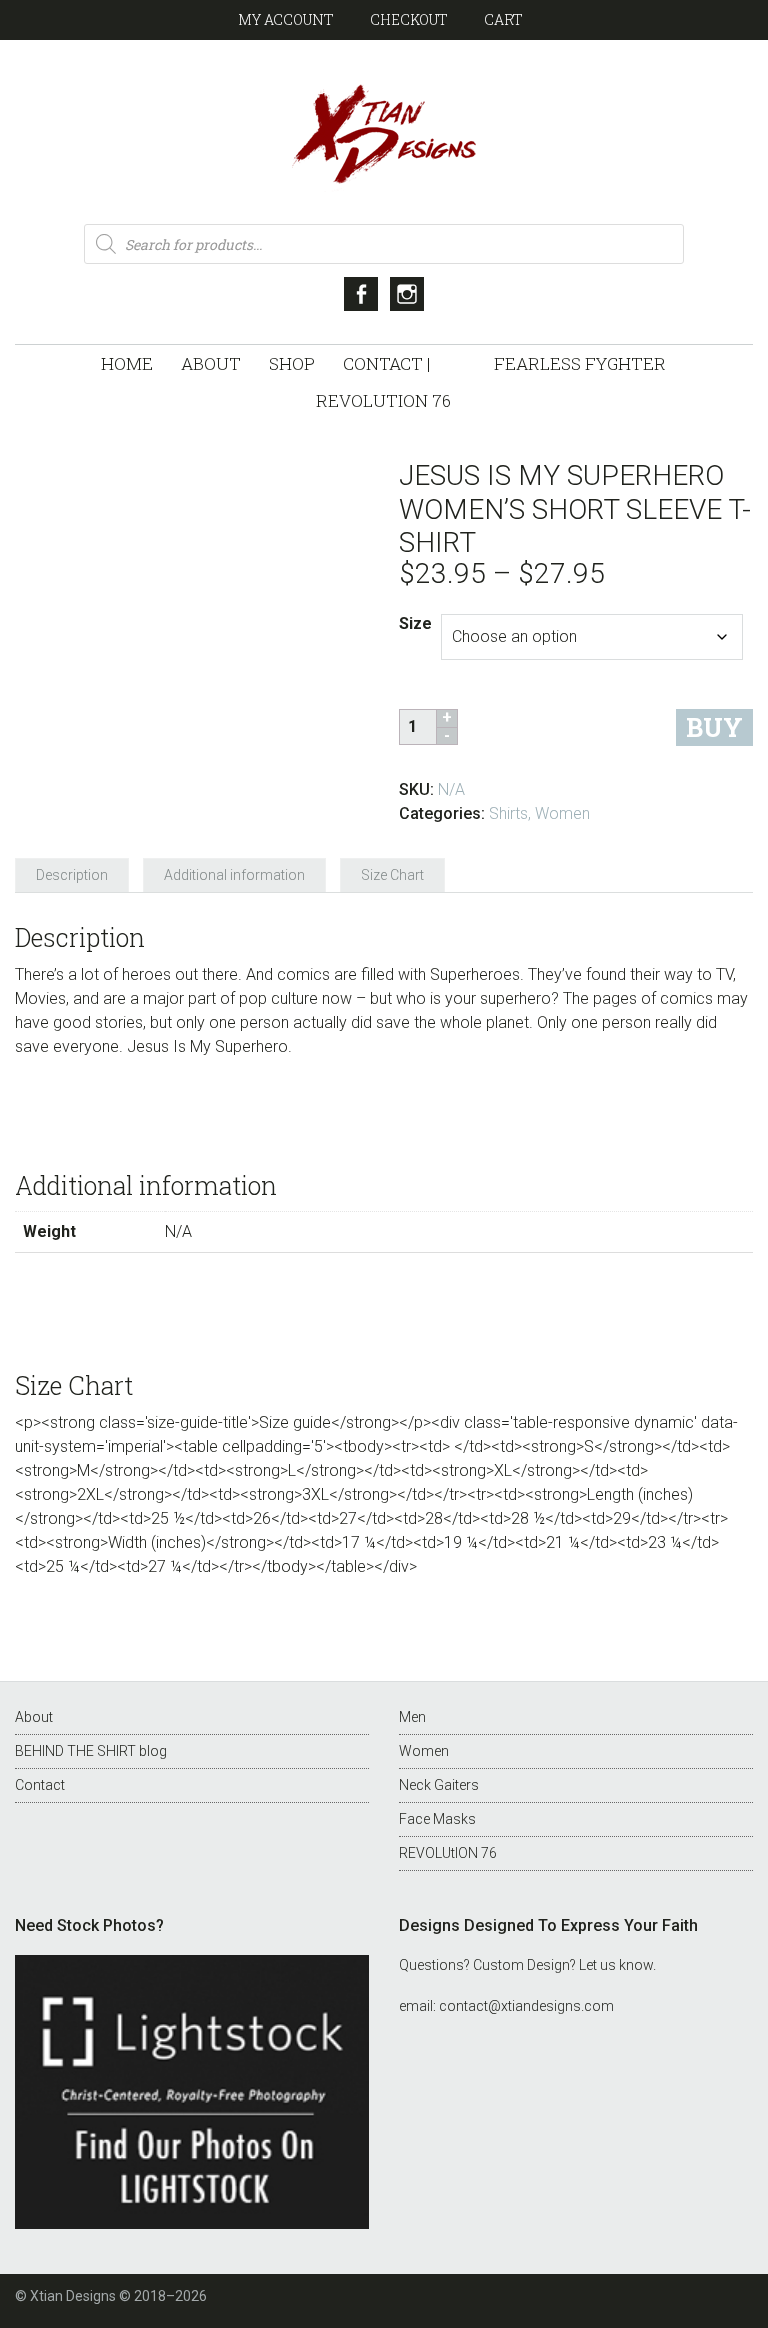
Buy (714, 727)
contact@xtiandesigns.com (526, 2006)
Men (412, 1717)
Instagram (407, 294)
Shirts (508, 813)
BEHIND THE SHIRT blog (91, 1751)
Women (562, 813)
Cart (503, 19)
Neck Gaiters (439, 1785)
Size (415, 623)
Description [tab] (72, 875)
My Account (286, 19)
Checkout (409, 19)
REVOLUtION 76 (448, 1853)
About (34, 1717)
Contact (40, 1785)
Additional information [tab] (234, 875)
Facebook (361, 294)
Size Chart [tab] (392, 875)
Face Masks (437, 1819)
